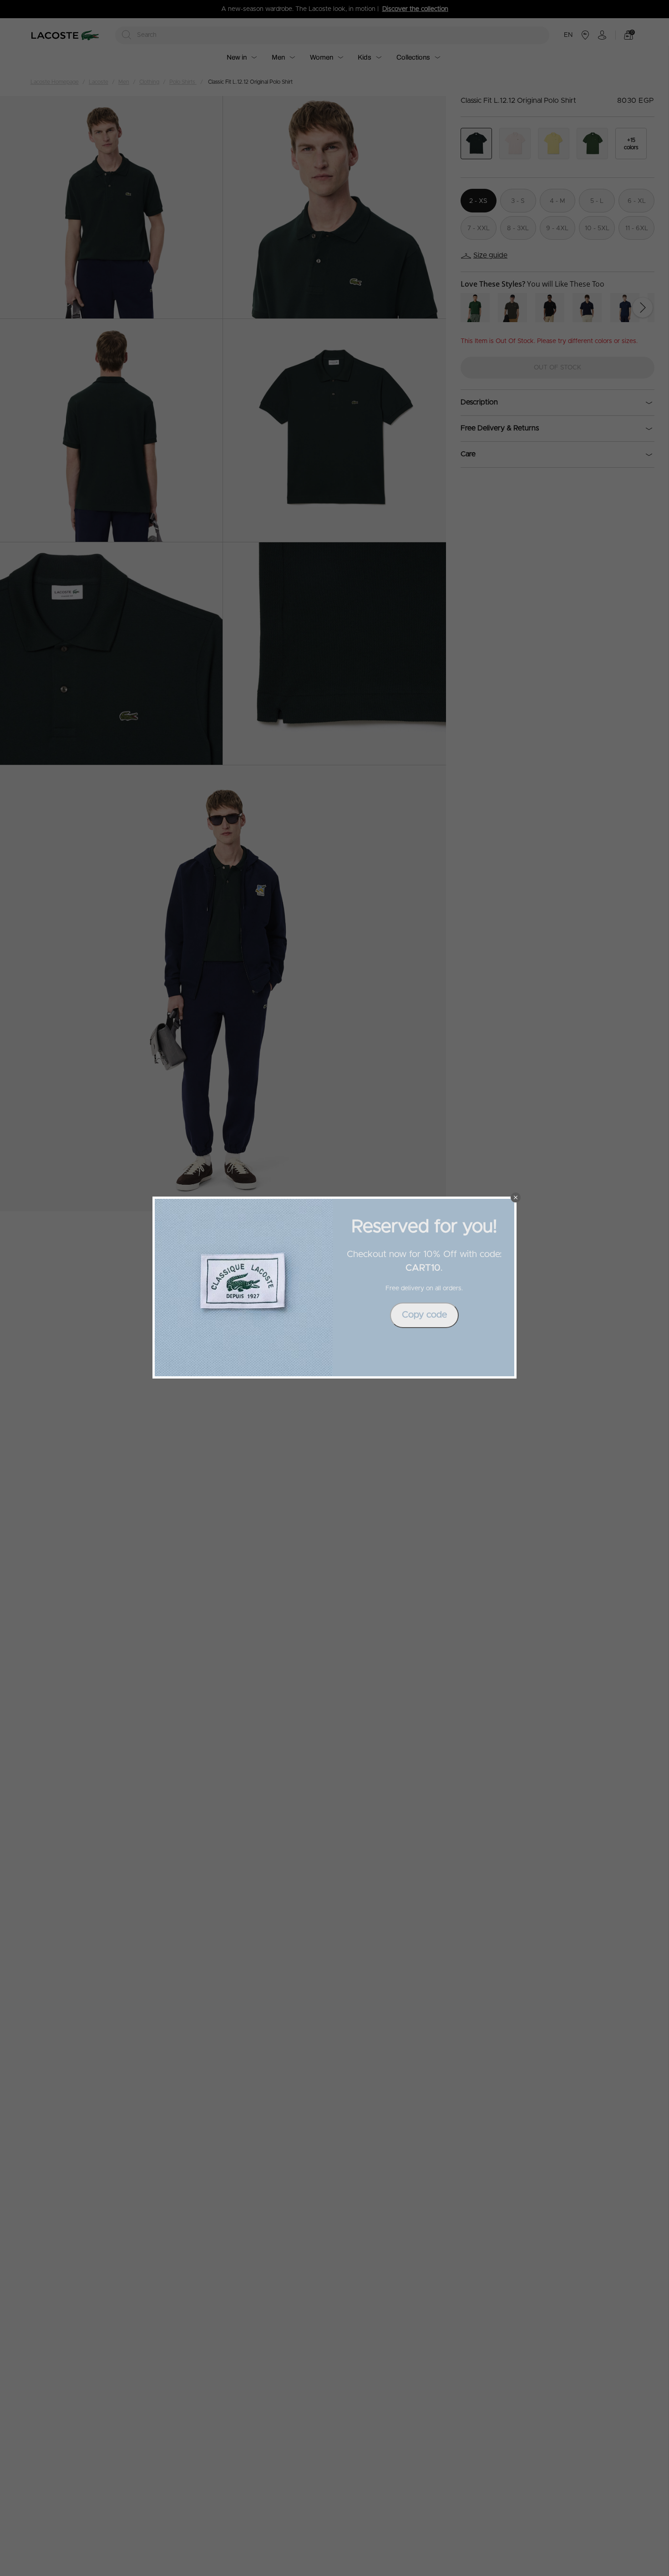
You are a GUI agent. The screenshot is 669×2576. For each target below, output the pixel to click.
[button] (516, 1197)
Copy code (424, 1315)
